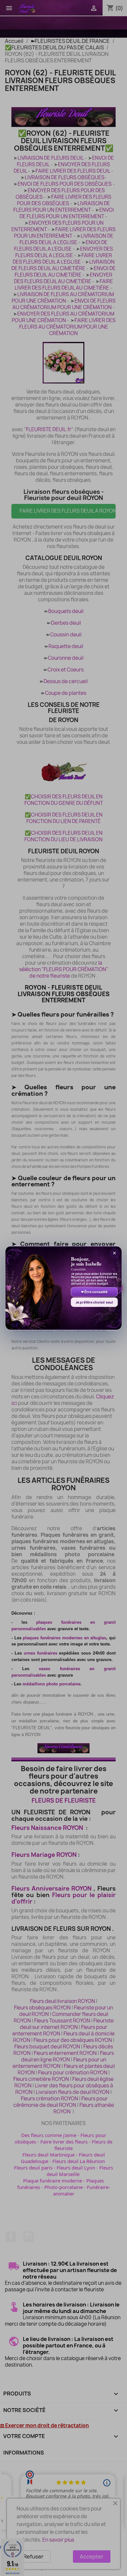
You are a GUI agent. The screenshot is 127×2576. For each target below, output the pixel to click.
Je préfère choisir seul (94, 1302)
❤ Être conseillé (94, 1292)
